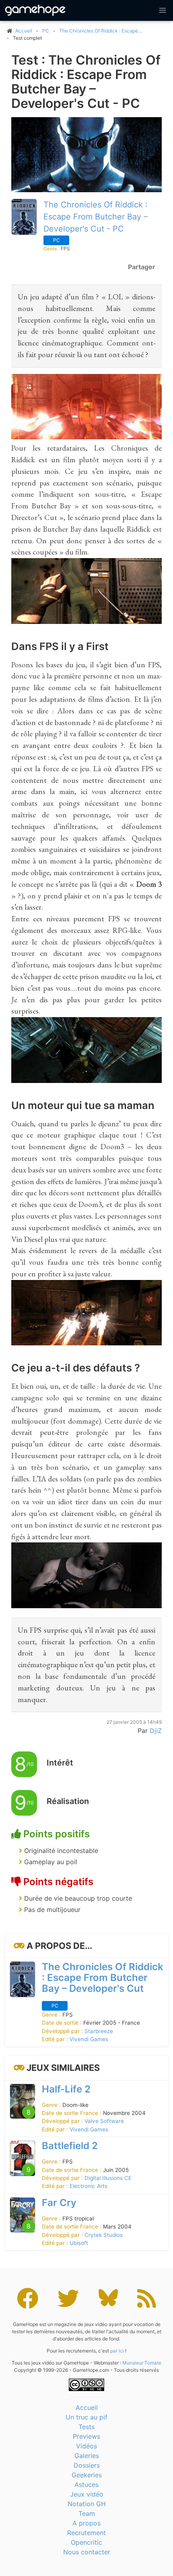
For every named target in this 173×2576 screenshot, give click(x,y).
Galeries (87, 2456)
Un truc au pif (86, 2417)
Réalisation (68, 1801)
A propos (86, 2523)
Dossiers (87, 2465)
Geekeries (87, 2475)
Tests (86, 2427)
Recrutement (86, 2533)
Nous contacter (87, 2552)
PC (46, 31)
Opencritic (86, 2542)
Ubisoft (79, 2243)
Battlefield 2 (70, 2146)
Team (87, 2513)
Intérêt (60, 1763)
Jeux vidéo (87, 2494)
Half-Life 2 (66, 2089)
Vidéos (86, 2446)
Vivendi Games (89, 2039)
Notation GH (87, 2504)
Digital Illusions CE (108, 2178)
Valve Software (104, 2121)
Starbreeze (99, 2031)
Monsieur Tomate (142, 2363)
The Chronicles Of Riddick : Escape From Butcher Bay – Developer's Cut (103, 1978)
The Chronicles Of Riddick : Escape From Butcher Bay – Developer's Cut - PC (96, 217)
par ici (117, 2351)
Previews (86, 2436)
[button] (163, 10)
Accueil (87, 2407)
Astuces (86, 2485)
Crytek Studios (104, 2235)
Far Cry (59, 2203)
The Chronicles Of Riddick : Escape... (100, 31)
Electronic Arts (89, 2186)
